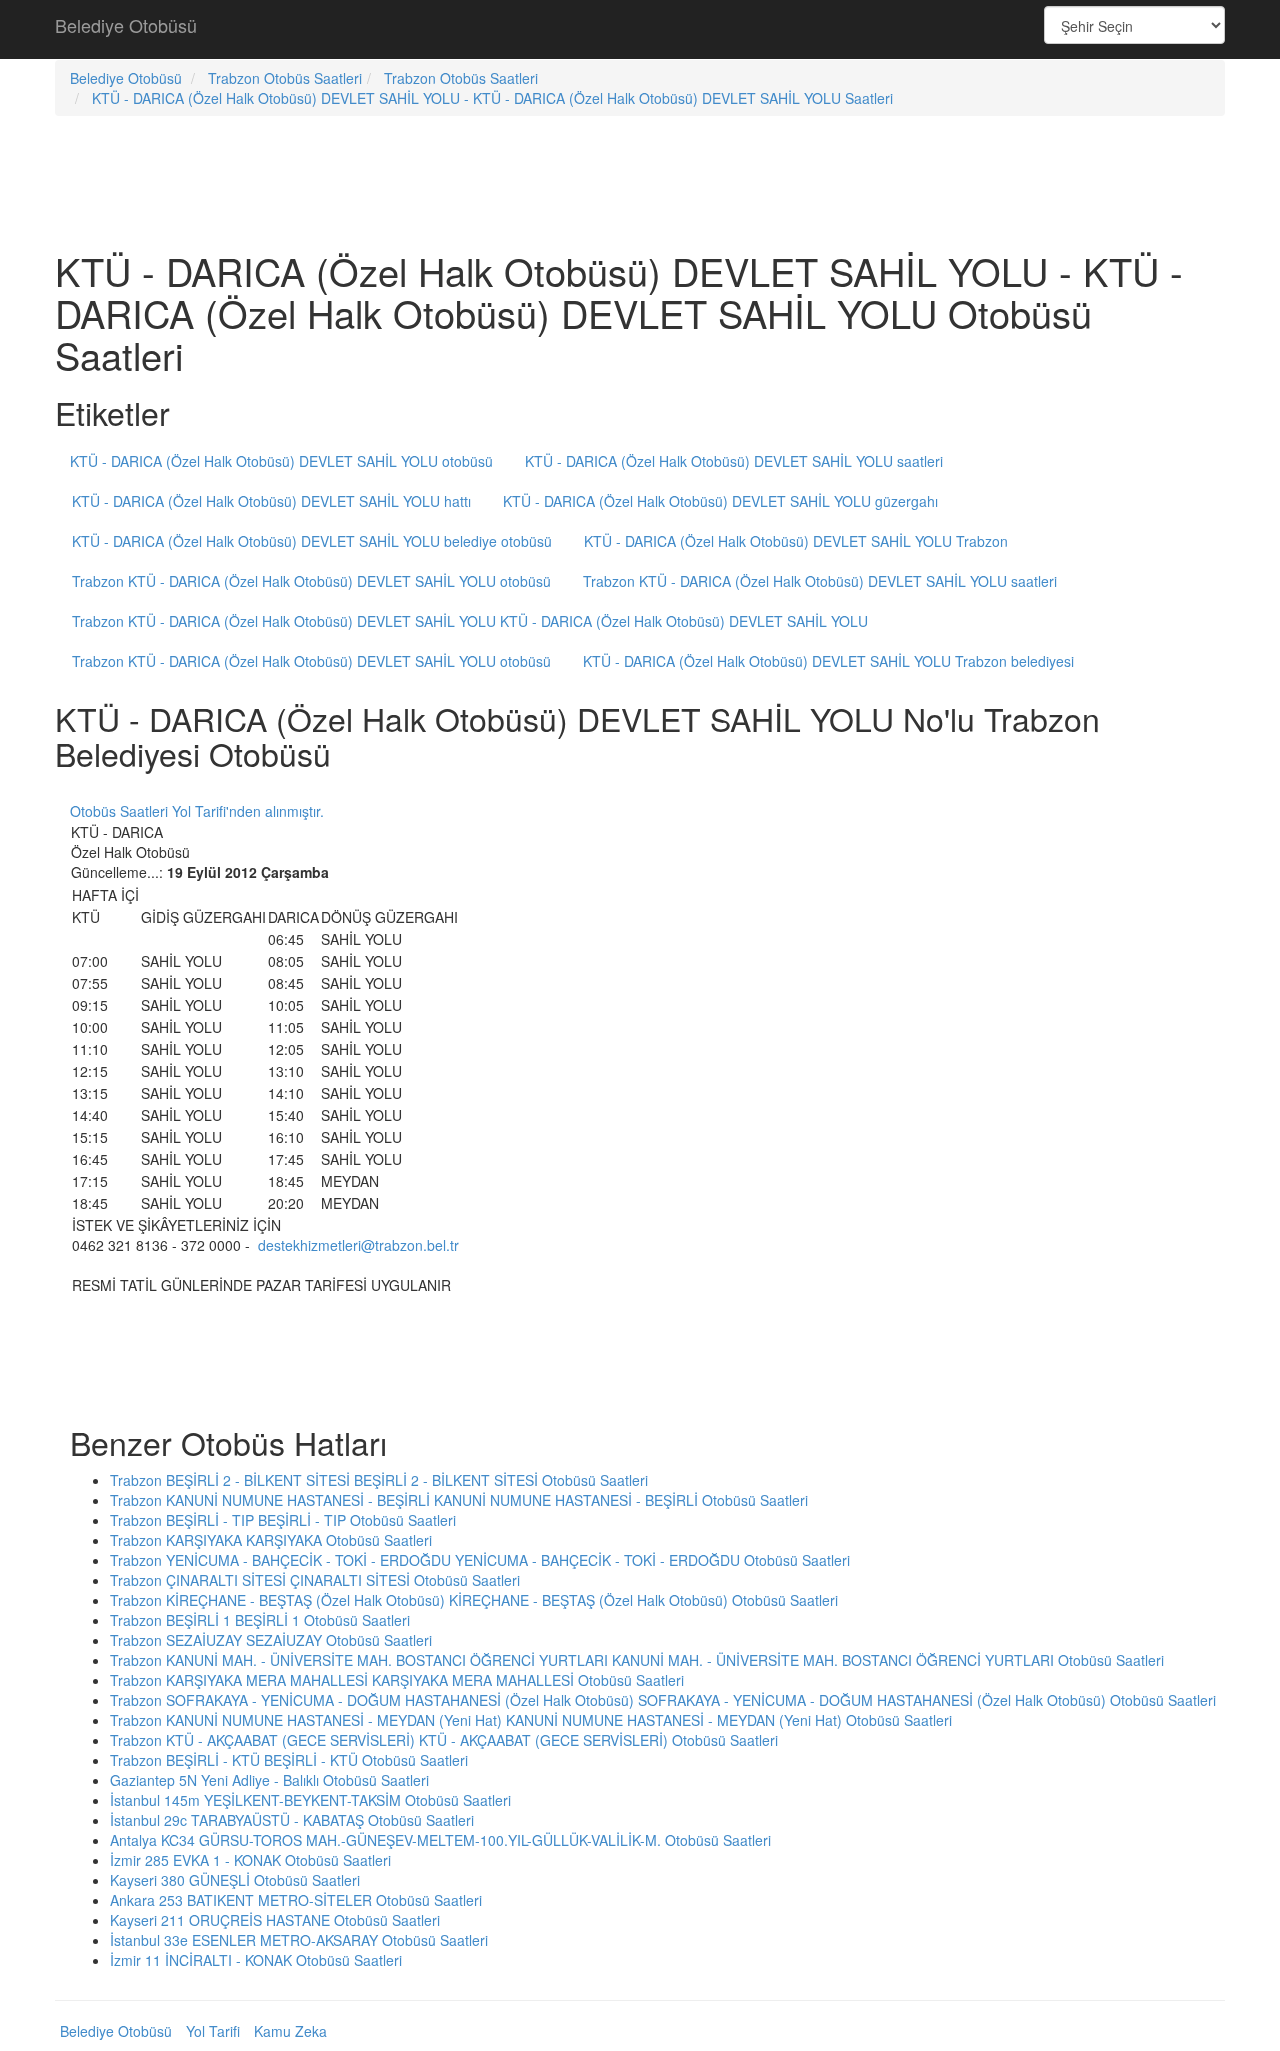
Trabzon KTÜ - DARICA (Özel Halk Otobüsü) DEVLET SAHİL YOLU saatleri (820, 581)
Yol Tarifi (213, 2031)
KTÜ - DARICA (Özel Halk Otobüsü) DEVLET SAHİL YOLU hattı (271, 501)
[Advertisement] (640, 30)
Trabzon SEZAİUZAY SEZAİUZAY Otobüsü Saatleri (271, 1640)
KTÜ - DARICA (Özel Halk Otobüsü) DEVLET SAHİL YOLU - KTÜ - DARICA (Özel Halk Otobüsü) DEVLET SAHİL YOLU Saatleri (492, 98)
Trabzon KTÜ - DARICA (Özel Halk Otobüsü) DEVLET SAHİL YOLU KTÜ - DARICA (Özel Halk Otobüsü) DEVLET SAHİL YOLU (470, 621)
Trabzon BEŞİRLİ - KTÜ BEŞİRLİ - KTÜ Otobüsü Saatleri (289, 1760)
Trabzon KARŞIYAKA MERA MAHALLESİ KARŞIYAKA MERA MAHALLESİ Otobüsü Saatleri (397, 1680)
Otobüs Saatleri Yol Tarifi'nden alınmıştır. (197, 811)
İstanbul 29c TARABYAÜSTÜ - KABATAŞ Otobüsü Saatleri (292, 1820)
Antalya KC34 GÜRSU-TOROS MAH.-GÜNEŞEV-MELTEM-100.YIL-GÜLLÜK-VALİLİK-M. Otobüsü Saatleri (440, 1840)
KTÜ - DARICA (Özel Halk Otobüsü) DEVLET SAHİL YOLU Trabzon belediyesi (828, 661)
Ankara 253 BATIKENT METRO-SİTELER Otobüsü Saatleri (296, 1900)
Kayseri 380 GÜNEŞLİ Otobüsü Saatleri (235, 1880)
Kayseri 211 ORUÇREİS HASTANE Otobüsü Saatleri (275, 1920)
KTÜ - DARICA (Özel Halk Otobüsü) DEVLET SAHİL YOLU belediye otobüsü (312, 541)
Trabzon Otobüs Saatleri (285, 78)
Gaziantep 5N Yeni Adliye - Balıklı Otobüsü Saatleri (269, 1780)
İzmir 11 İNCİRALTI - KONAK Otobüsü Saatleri (256, 1960)
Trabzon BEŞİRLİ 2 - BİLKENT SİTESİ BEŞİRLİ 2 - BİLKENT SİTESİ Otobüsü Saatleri (379, 1480)
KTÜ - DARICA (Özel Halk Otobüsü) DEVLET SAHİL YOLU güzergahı (720, 501)
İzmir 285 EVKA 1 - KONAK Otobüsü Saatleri (250, 1860)
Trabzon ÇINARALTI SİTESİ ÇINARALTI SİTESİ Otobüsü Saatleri (315, 1580)
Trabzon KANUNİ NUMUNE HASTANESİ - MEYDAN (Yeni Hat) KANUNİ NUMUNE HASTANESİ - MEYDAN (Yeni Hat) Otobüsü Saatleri (531, 1720)
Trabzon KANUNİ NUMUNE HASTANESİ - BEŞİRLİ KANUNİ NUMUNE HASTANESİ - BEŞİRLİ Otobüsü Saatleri (459, 1500)
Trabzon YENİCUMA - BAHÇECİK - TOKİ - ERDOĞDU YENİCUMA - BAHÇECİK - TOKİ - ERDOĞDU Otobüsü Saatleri (480, 1560)
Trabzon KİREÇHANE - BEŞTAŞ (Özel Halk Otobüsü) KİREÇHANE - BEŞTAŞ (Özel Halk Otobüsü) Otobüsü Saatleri (474, 1600)
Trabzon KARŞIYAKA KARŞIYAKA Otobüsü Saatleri (271, 1540)
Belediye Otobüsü (126, 25)
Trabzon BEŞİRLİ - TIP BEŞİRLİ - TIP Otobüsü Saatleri (283, 1520)
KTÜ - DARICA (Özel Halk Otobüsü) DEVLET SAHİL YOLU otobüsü (281, 461)
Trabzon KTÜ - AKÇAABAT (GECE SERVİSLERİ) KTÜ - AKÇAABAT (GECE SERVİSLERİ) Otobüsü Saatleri (444, 1740)
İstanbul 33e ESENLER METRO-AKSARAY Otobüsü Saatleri (299, 1940)
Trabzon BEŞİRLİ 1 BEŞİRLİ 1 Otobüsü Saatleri (260, 1620)
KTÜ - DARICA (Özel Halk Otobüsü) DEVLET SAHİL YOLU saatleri (734, 461)
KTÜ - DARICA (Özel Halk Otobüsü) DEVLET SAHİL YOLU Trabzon (796, 541)
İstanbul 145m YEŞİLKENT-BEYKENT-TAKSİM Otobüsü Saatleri (310, 1800)
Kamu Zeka (290, 2031)
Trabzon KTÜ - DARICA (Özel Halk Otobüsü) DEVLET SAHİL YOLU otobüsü (311, 581)
